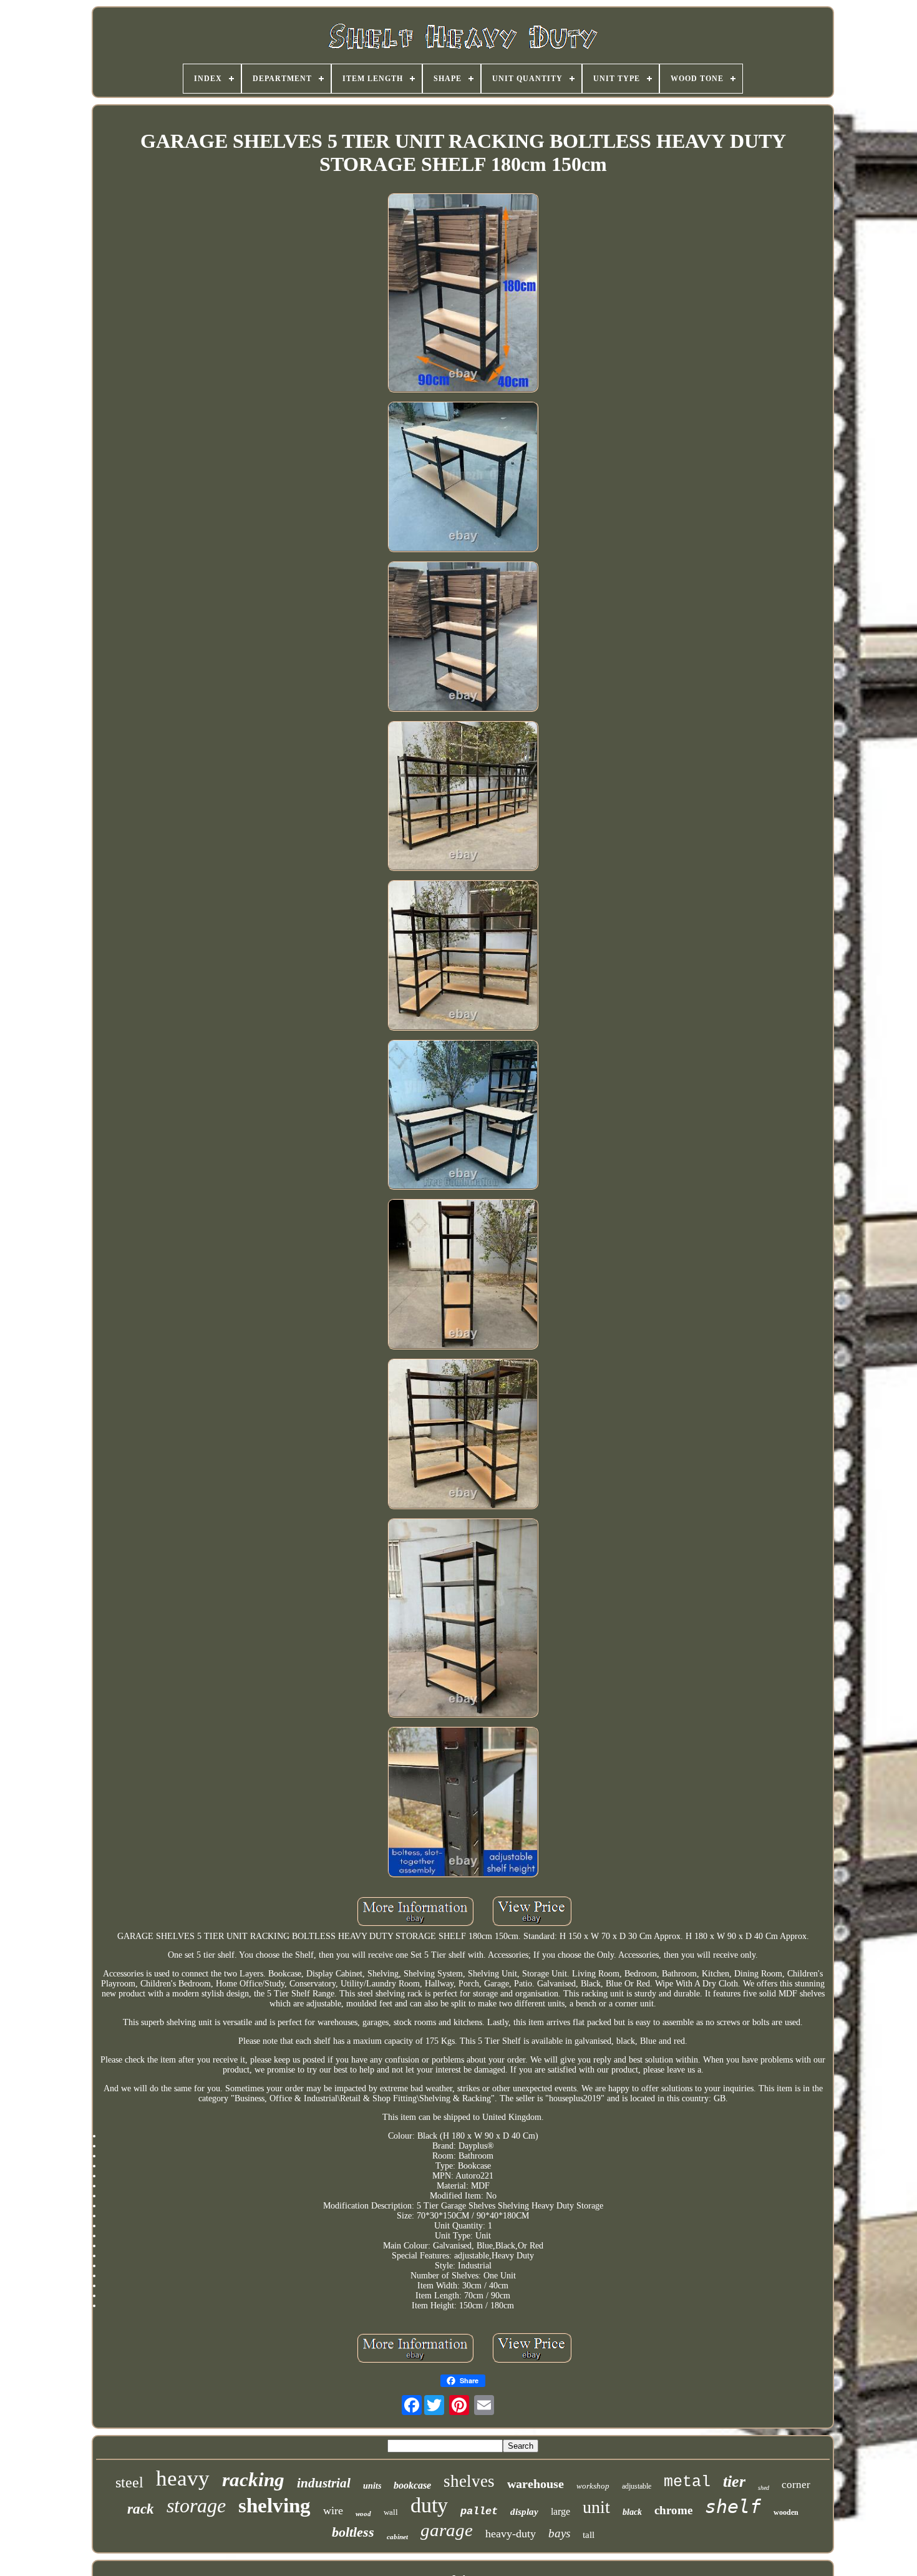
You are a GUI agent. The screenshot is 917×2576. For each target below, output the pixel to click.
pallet (479, 2511)
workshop (593, 2486)
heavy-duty (511, 2534)
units (372, 2486)
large (560, 2511)
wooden (786, 2512)
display (524, 2512)
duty (429, 2505)
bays (559, 2533)
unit (596, 2507)
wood (363, 2514)
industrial (324, 2483)
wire (333, 2510)
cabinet (397, 2537)
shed (764, 2488)
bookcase (412, 2485)
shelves (469, 2481)
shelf (733, 2506)
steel (129, 2482)
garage (447, 2530)
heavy (183, 2478)
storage (196, 2506)
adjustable (637, 2486)
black (632, 2512)
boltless (353, 2532)
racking (253, 2480)
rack (141, 2509)
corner (796, 2485)
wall (391, 2512)
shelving (274, 2506)
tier (734, 2481)
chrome (673, 2510)
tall (589, 2535)
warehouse (536, 2484)
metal (687, 2482)
